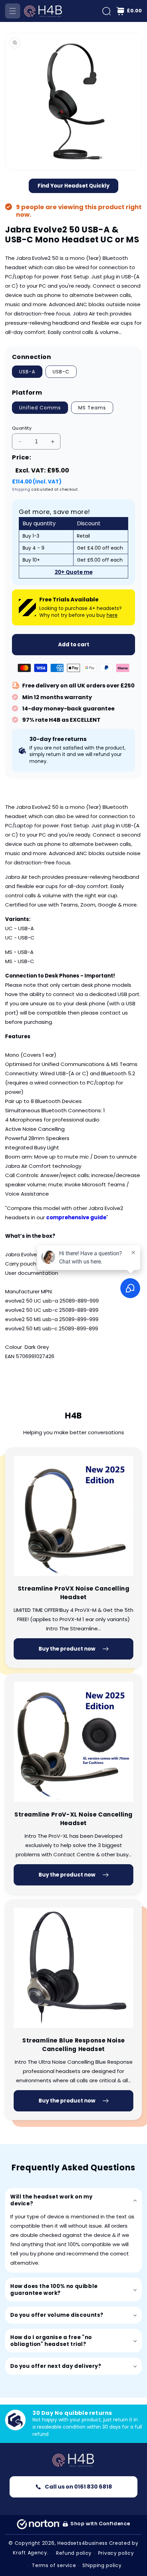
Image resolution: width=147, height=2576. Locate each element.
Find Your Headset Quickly (73, 186)
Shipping (21, 489)
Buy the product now (67, 1649)
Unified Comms (40, 408)
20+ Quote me (74, 572)
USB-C (61, 372)
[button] (13, 11)
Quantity (22, 428)
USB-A (27, 372)
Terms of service (54, 2565)
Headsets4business (83, 2543)
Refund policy (74, 2553)
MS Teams (92, 408)
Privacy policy (116, 2553)
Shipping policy (102, 2565)
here (112, 615)
